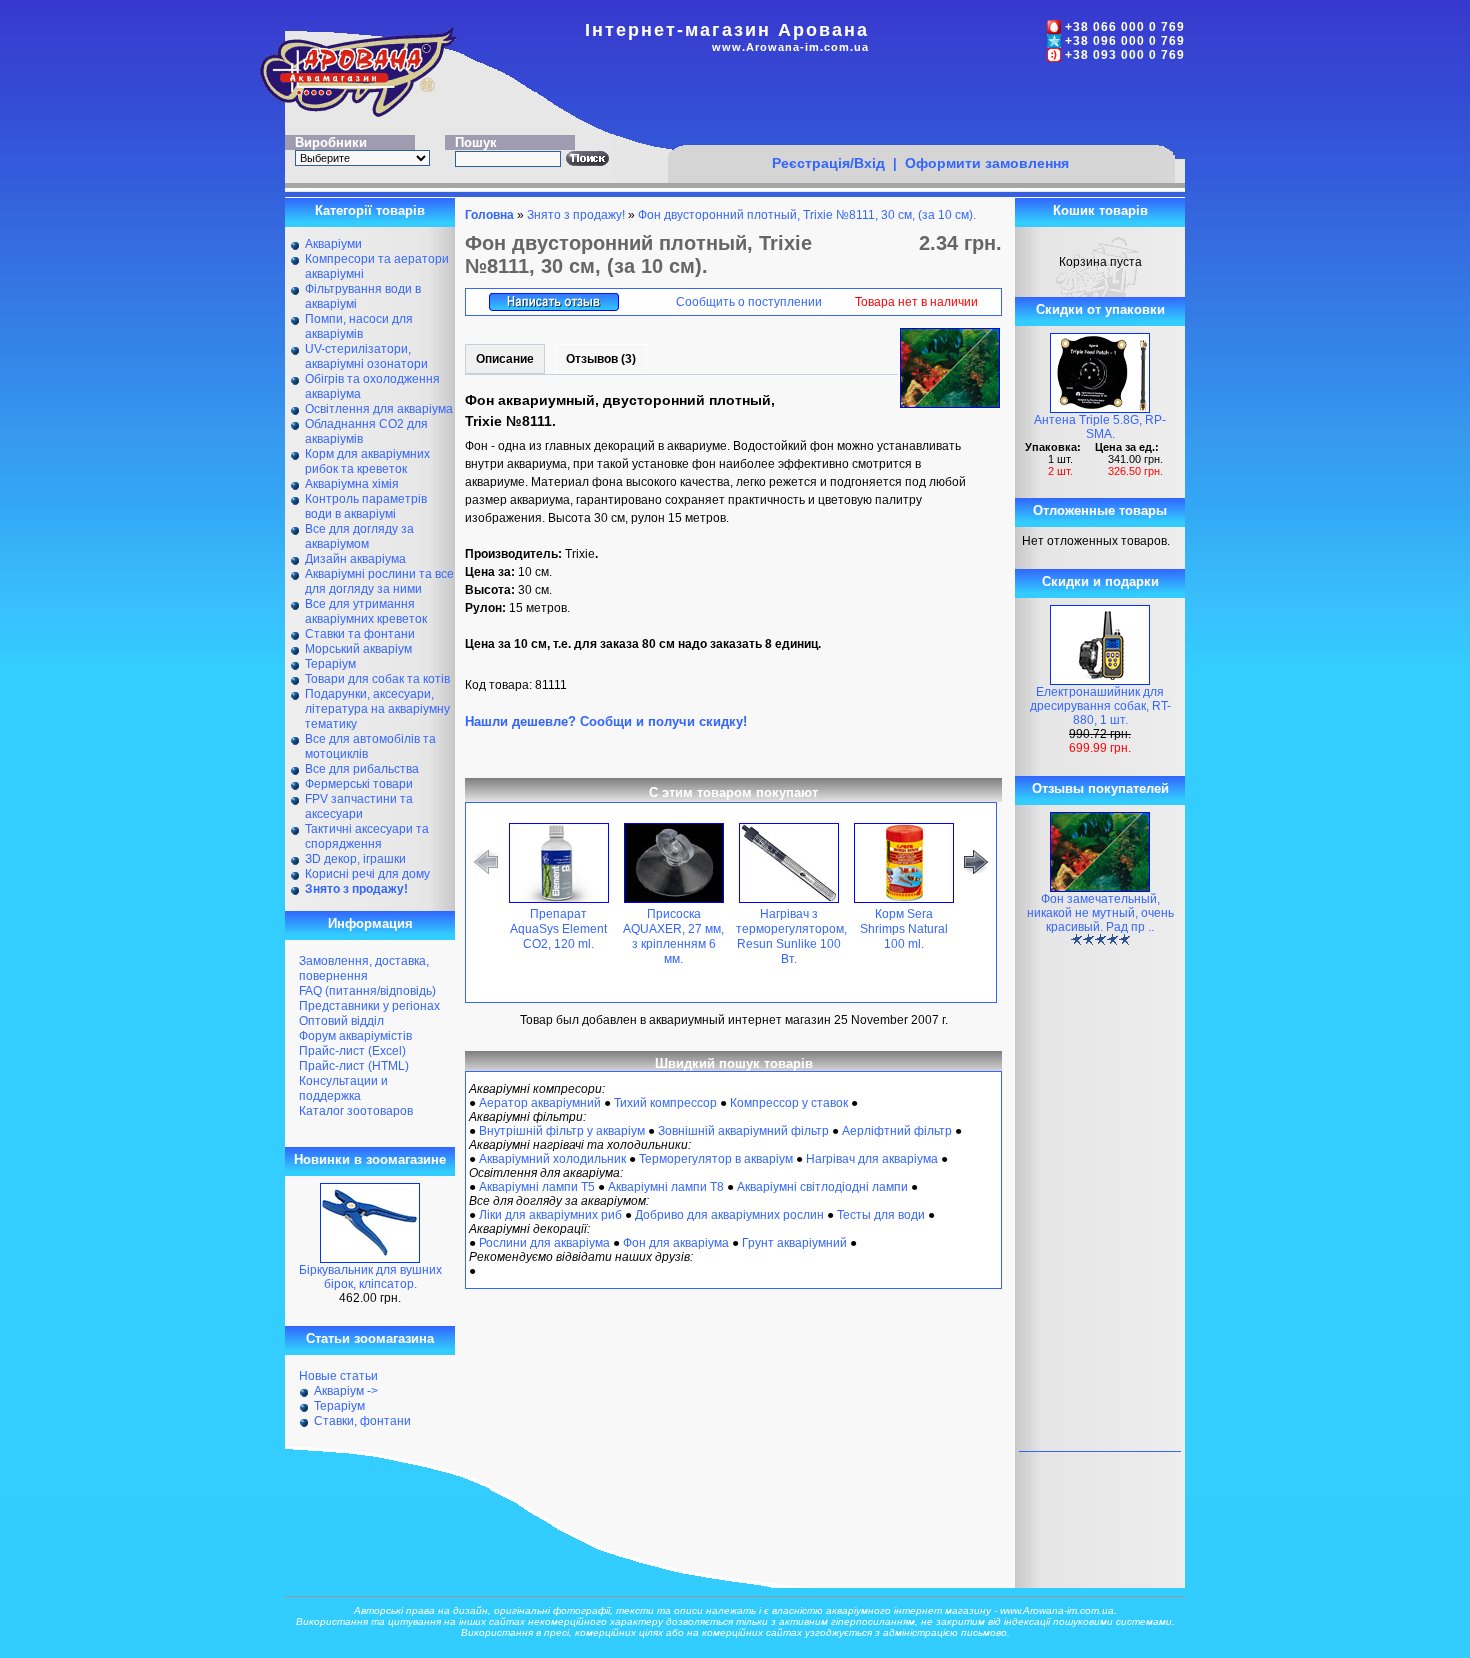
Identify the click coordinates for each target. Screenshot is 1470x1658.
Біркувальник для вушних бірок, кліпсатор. (370, 1277)
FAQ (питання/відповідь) (367, 991)
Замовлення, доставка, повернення (364, 968)
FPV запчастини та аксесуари (359, 806)
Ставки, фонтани (362, 1421)
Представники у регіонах (369, 1006)
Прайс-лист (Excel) (352, 1051)
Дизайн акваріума (355, 559)
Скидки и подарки (1100, 581)
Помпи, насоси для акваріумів (359, 326)
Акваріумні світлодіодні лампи (822, 1187)
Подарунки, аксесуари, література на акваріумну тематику (377, 709)
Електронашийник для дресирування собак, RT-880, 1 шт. (1100, 706)
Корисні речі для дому (367, 874)
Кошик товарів (1100, 210)
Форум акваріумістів (355, 1036)
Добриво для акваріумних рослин (729, 1215)
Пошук (476, 142)
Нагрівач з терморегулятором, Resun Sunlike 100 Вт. (791, 936)
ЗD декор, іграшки (355, 859)
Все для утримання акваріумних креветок (366, 611)
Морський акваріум (358, 649)
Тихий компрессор (665, 1103)
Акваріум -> (346, 1391)
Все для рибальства (362, 769)
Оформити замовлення (987, 163)
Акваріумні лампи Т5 (537, 1187)
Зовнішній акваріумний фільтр (743, 1131)
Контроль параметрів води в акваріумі (366, 506)
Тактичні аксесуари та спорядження (367, 836)
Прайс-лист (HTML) (354, 1066)
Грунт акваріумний (794, 1243)
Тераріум (330, 664)
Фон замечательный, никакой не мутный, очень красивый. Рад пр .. (1100, 913)
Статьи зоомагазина (370, 1338)
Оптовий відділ (341, 1021)
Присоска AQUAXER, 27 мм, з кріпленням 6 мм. (673, 936)
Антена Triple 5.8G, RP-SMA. (1100, 427)
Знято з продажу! (576, 215)
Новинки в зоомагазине (370, 1159)
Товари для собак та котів (377, 679)
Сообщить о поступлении (749, 302)
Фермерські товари (359, 784)
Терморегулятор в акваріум (716, 1159)
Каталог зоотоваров (356, 1111)
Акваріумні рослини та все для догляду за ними (379, 581)
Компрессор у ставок (789, 1103)
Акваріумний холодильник (552, 1159)
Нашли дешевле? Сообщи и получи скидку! (606, 721)
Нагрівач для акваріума (872, 1159)
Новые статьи (338, 1376)
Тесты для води (881, 1215)
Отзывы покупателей (1100, 788)
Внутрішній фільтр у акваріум (562, 1131)
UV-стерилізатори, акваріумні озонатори (366, 356)
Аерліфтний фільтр (897, 1131)
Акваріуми (333, 244)
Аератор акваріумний (540, 1103)
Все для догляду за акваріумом (359, 536)
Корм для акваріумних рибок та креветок (367, 461)
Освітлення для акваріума (379, 409)
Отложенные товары (1100, 510)
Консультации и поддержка (343, 1088)
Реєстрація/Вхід (828, 163)
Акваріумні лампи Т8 (666, 1187)
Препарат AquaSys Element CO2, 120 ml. (558, 929)
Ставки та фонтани (360, 634)
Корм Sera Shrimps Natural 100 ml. (904, 929)
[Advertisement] (921, 107)
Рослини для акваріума (544, 1243)
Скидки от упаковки (1100, 309)
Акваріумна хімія (352, 484)
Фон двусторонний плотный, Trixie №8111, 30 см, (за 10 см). (807, 215)
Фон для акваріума (676, 1243)
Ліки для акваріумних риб (550, 1215)
